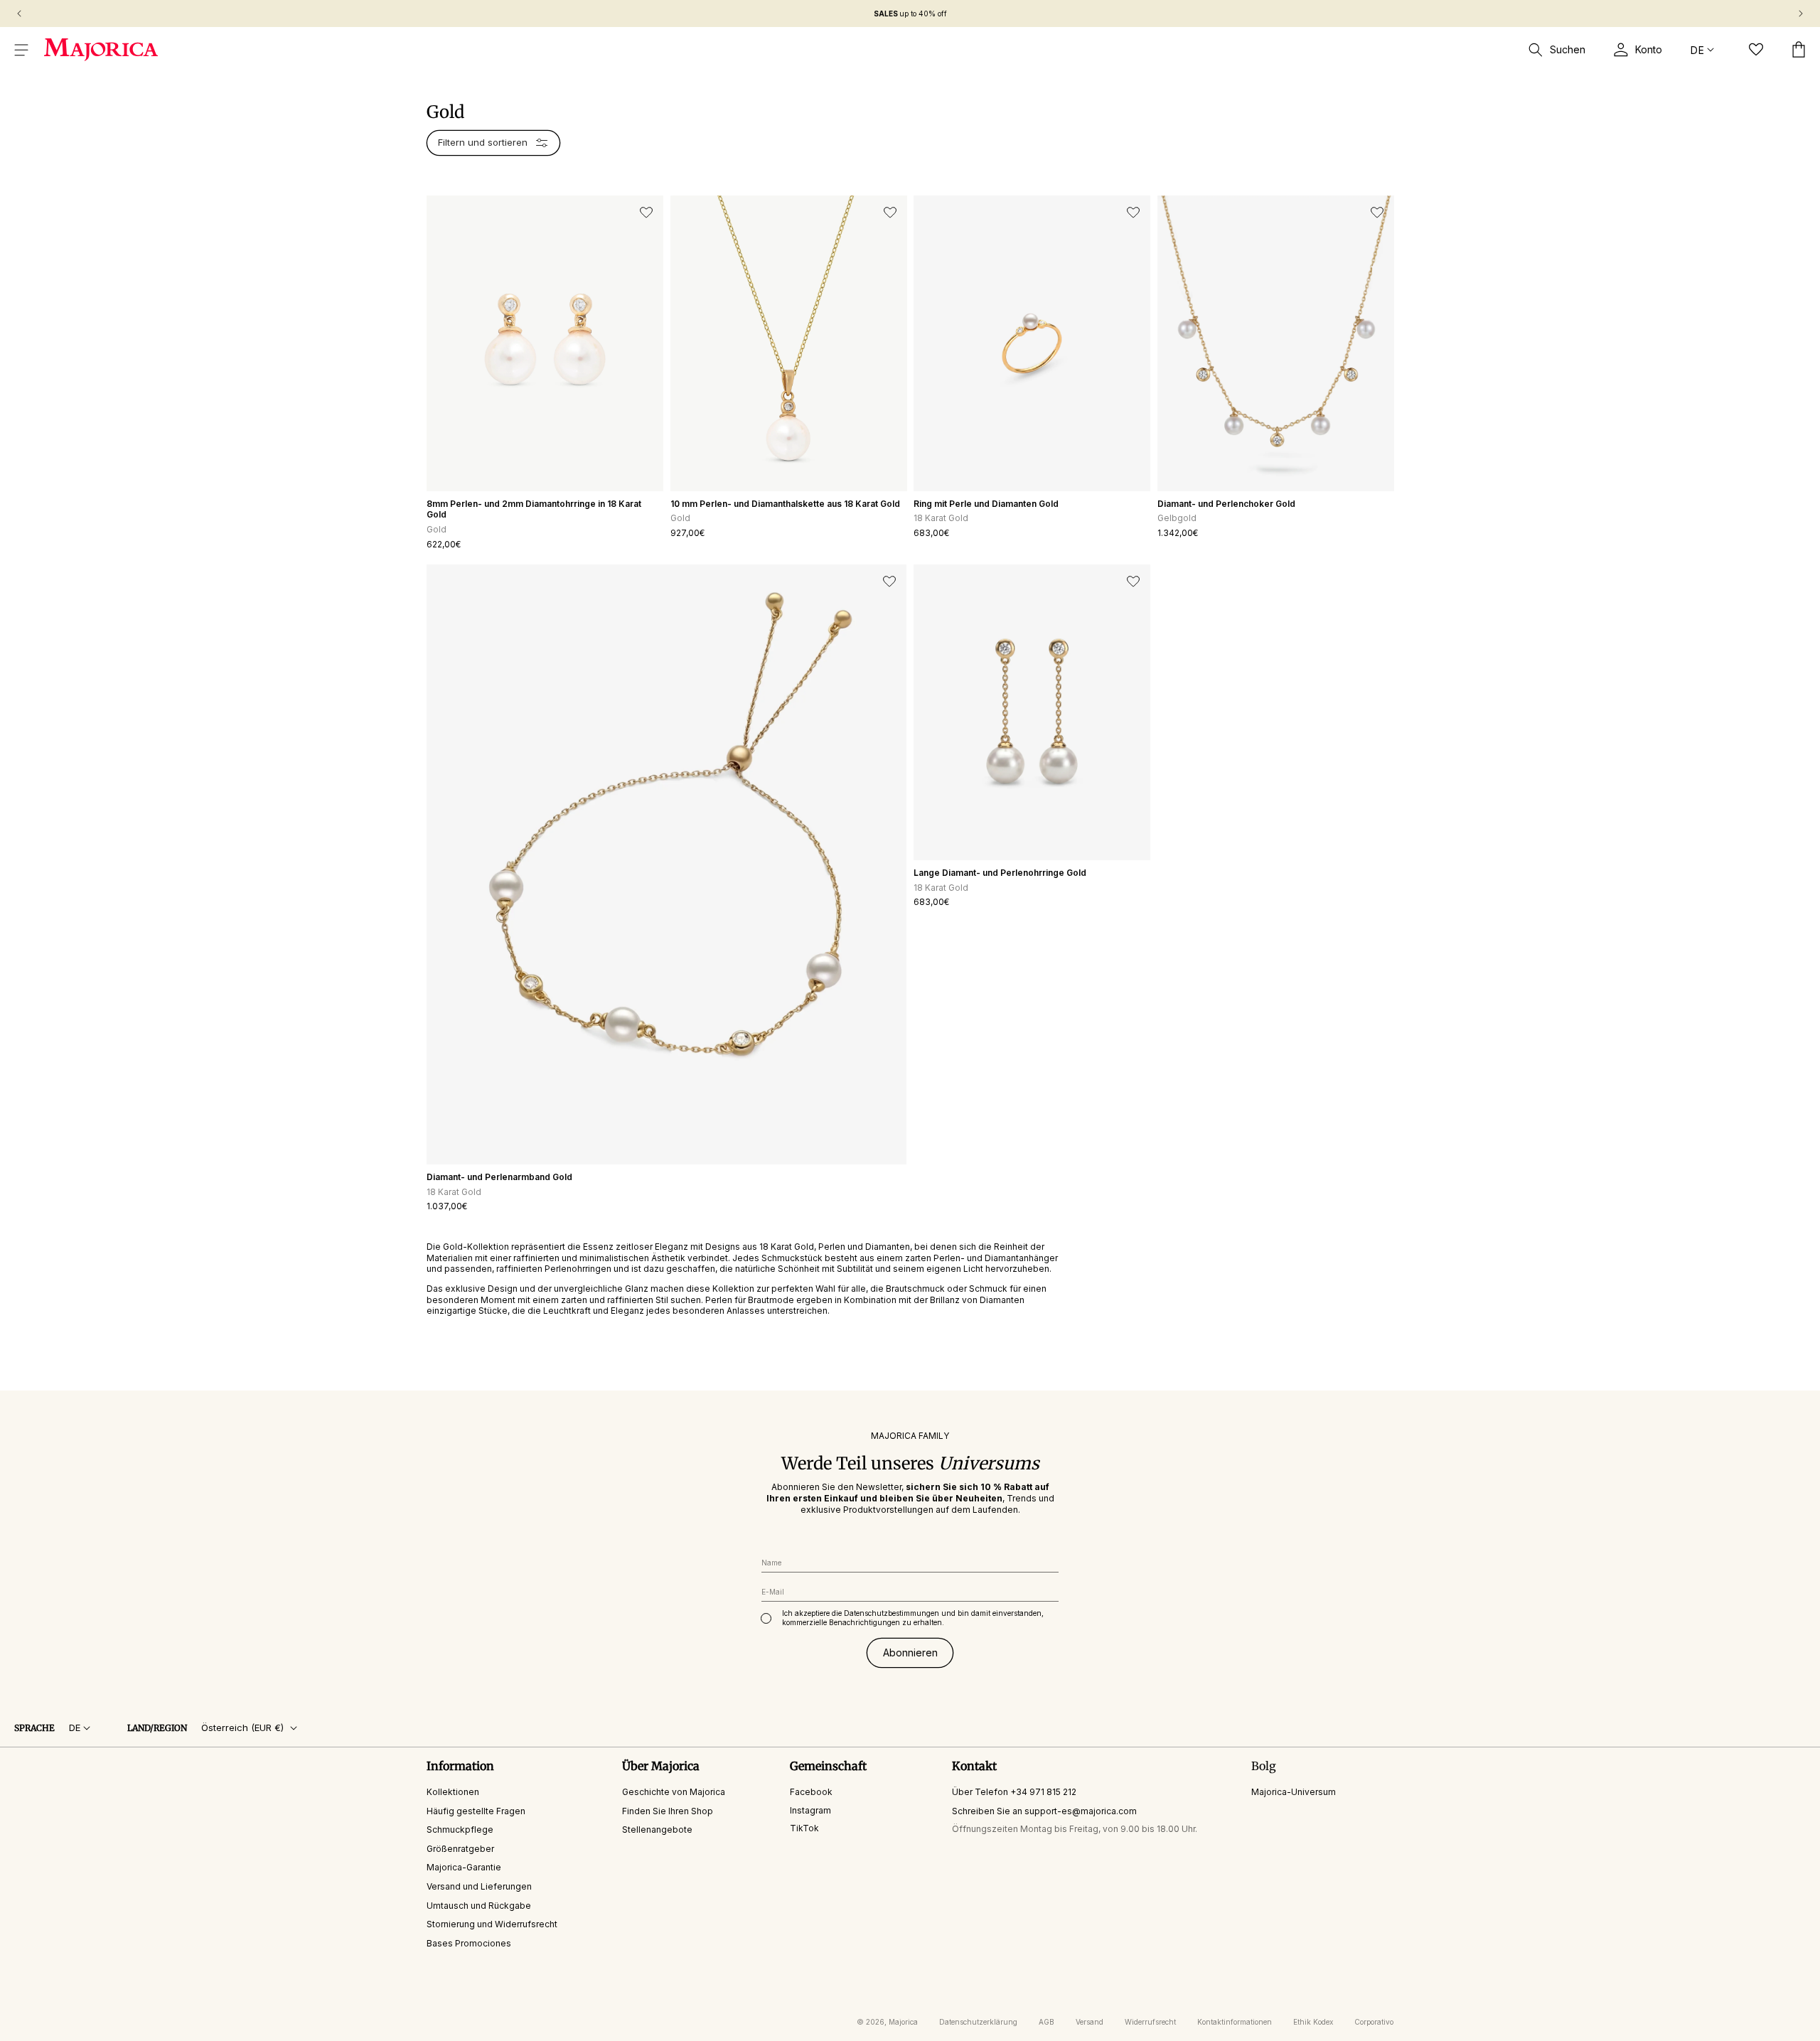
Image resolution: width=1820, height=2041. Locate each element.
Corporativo (1374, 2022)
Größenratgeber (460, 1849)
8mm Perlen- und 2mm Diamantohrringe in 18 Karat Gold (534, 509)
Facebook (811, 1792)
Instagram (810, 1810)
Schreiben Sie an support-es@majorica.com (1044, 1810)
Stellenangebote (657, 1830)
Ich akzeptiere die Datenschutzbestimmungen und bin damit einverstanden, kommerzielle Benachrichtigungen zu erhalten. (913, 1618)
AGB (1046, 2022)
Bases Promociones (469, 1943)
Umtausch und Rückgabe (479, 1905)
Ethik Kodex (1313, 2022)
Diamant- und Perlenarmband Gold (499, 1177)
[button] (21, 50)
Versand (1090, 2022)
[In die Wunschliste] (646, 213)
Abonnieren (910, 1652)
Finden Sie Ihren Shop (668, 1810)
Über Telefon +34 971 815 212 (1014, 1792)
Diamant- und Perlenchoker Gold (1226, 504)
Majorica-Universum (1294, 1792)
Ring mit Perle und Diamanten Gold (986, 504)
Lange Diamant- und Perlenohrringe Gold (1000, 873)
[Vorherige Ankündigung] (19, 14)
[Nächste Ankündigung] (1801, 14)
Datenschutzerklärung (978, 2022)
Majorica (903, 2022)
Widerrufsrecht (1150, 2022)
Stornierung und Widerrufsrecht (492, 1924)
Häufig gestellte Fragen (476, 1810)
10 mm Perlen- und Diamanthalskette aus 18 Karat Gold (785, 504)
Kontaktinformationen (1235, 2022)
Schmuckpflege (460, 1830)
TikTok (804, 1828)
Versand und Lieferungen (479, 1886)
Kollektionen (453, 1792)
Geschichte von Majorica (674, 1792)
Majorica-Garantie (464, 1867)
